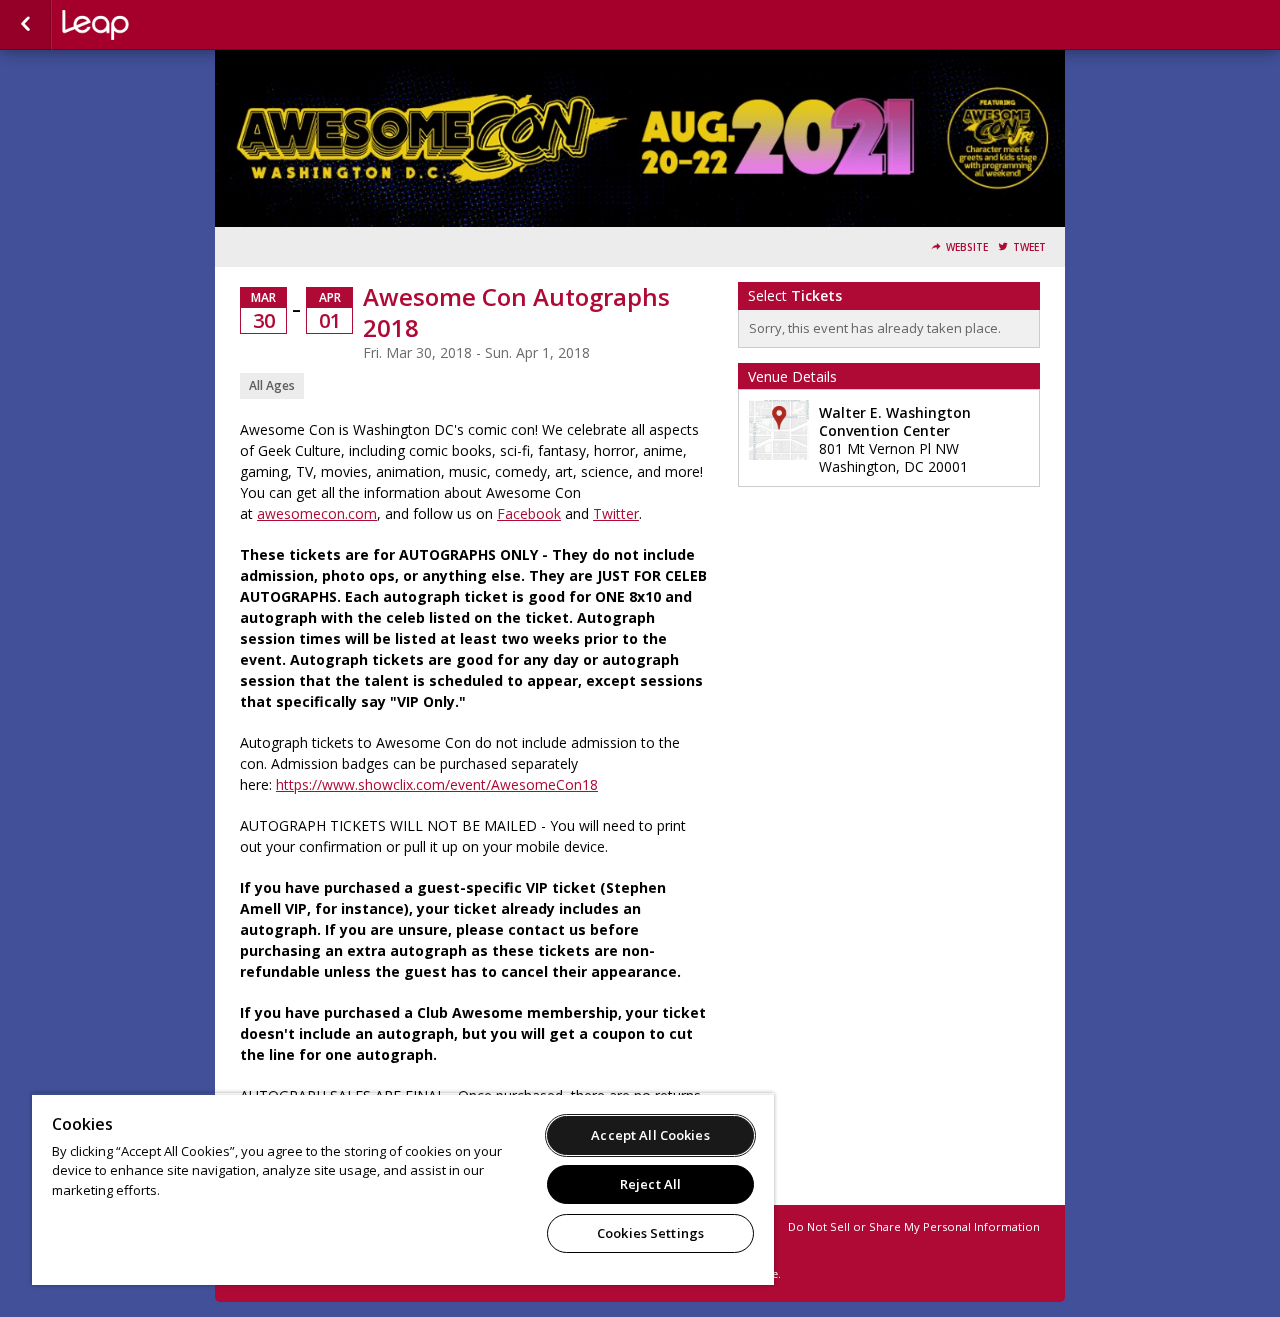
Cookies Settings (650, 1233)
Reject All (650, 1184)
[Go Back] (25, 25)
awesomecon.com (317, 513)
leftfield (162, 25)
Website (967, 247)
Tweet (1029, 247)
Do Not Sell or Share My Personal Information (914, 1226)
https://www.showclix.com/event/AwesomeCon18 (437, 784)
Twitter (616, 513)
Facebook (529, 513)
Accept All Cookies (650, 1135)
